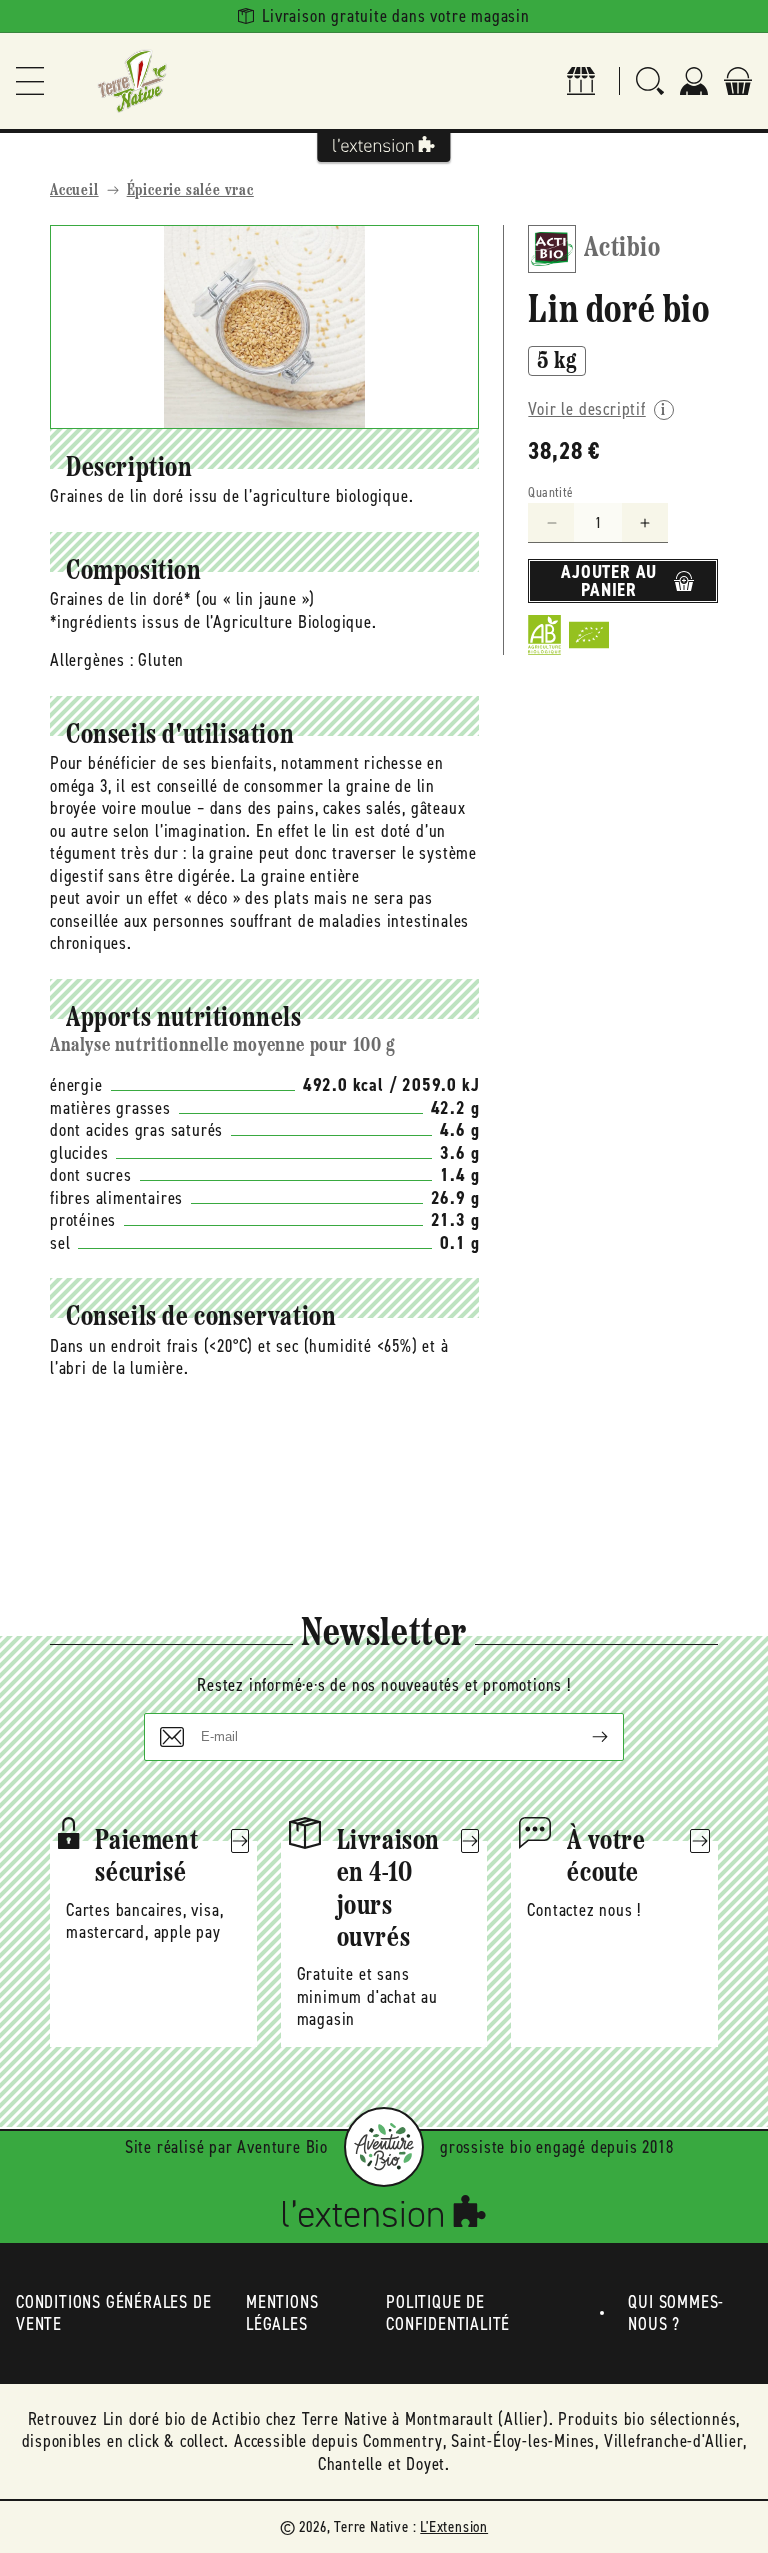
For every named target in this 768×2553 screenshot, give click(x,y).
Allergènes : (92, 660)
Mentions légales (282, 2313)
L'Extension (454, 2526)
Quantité (550, 492)
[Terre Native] (132, 81)
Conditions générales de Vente (113, 2313)
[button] (30, 81)
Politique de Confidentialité (448, 2313)
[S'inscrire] (584, 1737)
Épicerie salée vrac (190, 191)
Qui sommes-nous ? (676, 2313)
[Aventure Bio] (384, 2147)
